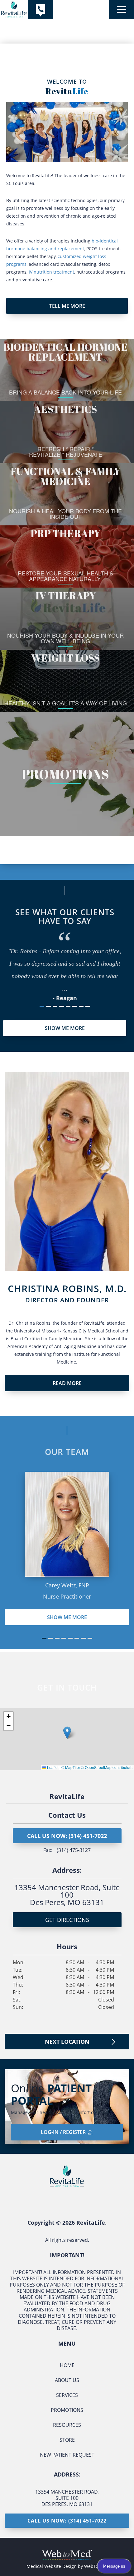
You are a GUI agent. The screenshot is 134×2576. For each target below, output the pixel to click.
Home (67, 2365)
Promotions (67, 2410)
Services (67, 2395)
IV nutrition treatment (51, 272)
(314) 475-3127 (73, 1850)
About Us (67, 2380)
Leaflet (52, 1767)
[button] (67, 1733)
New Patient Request (67, 2455)
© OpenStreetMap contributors (107, 1767)
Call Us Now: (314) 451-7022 (67, 1836)
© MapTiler (71, 1767)
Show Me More (67, 1617)
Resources (67, 2425)
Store (67, 2440)
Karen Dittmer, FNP (67, 1585)
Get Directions (67, 1920)
